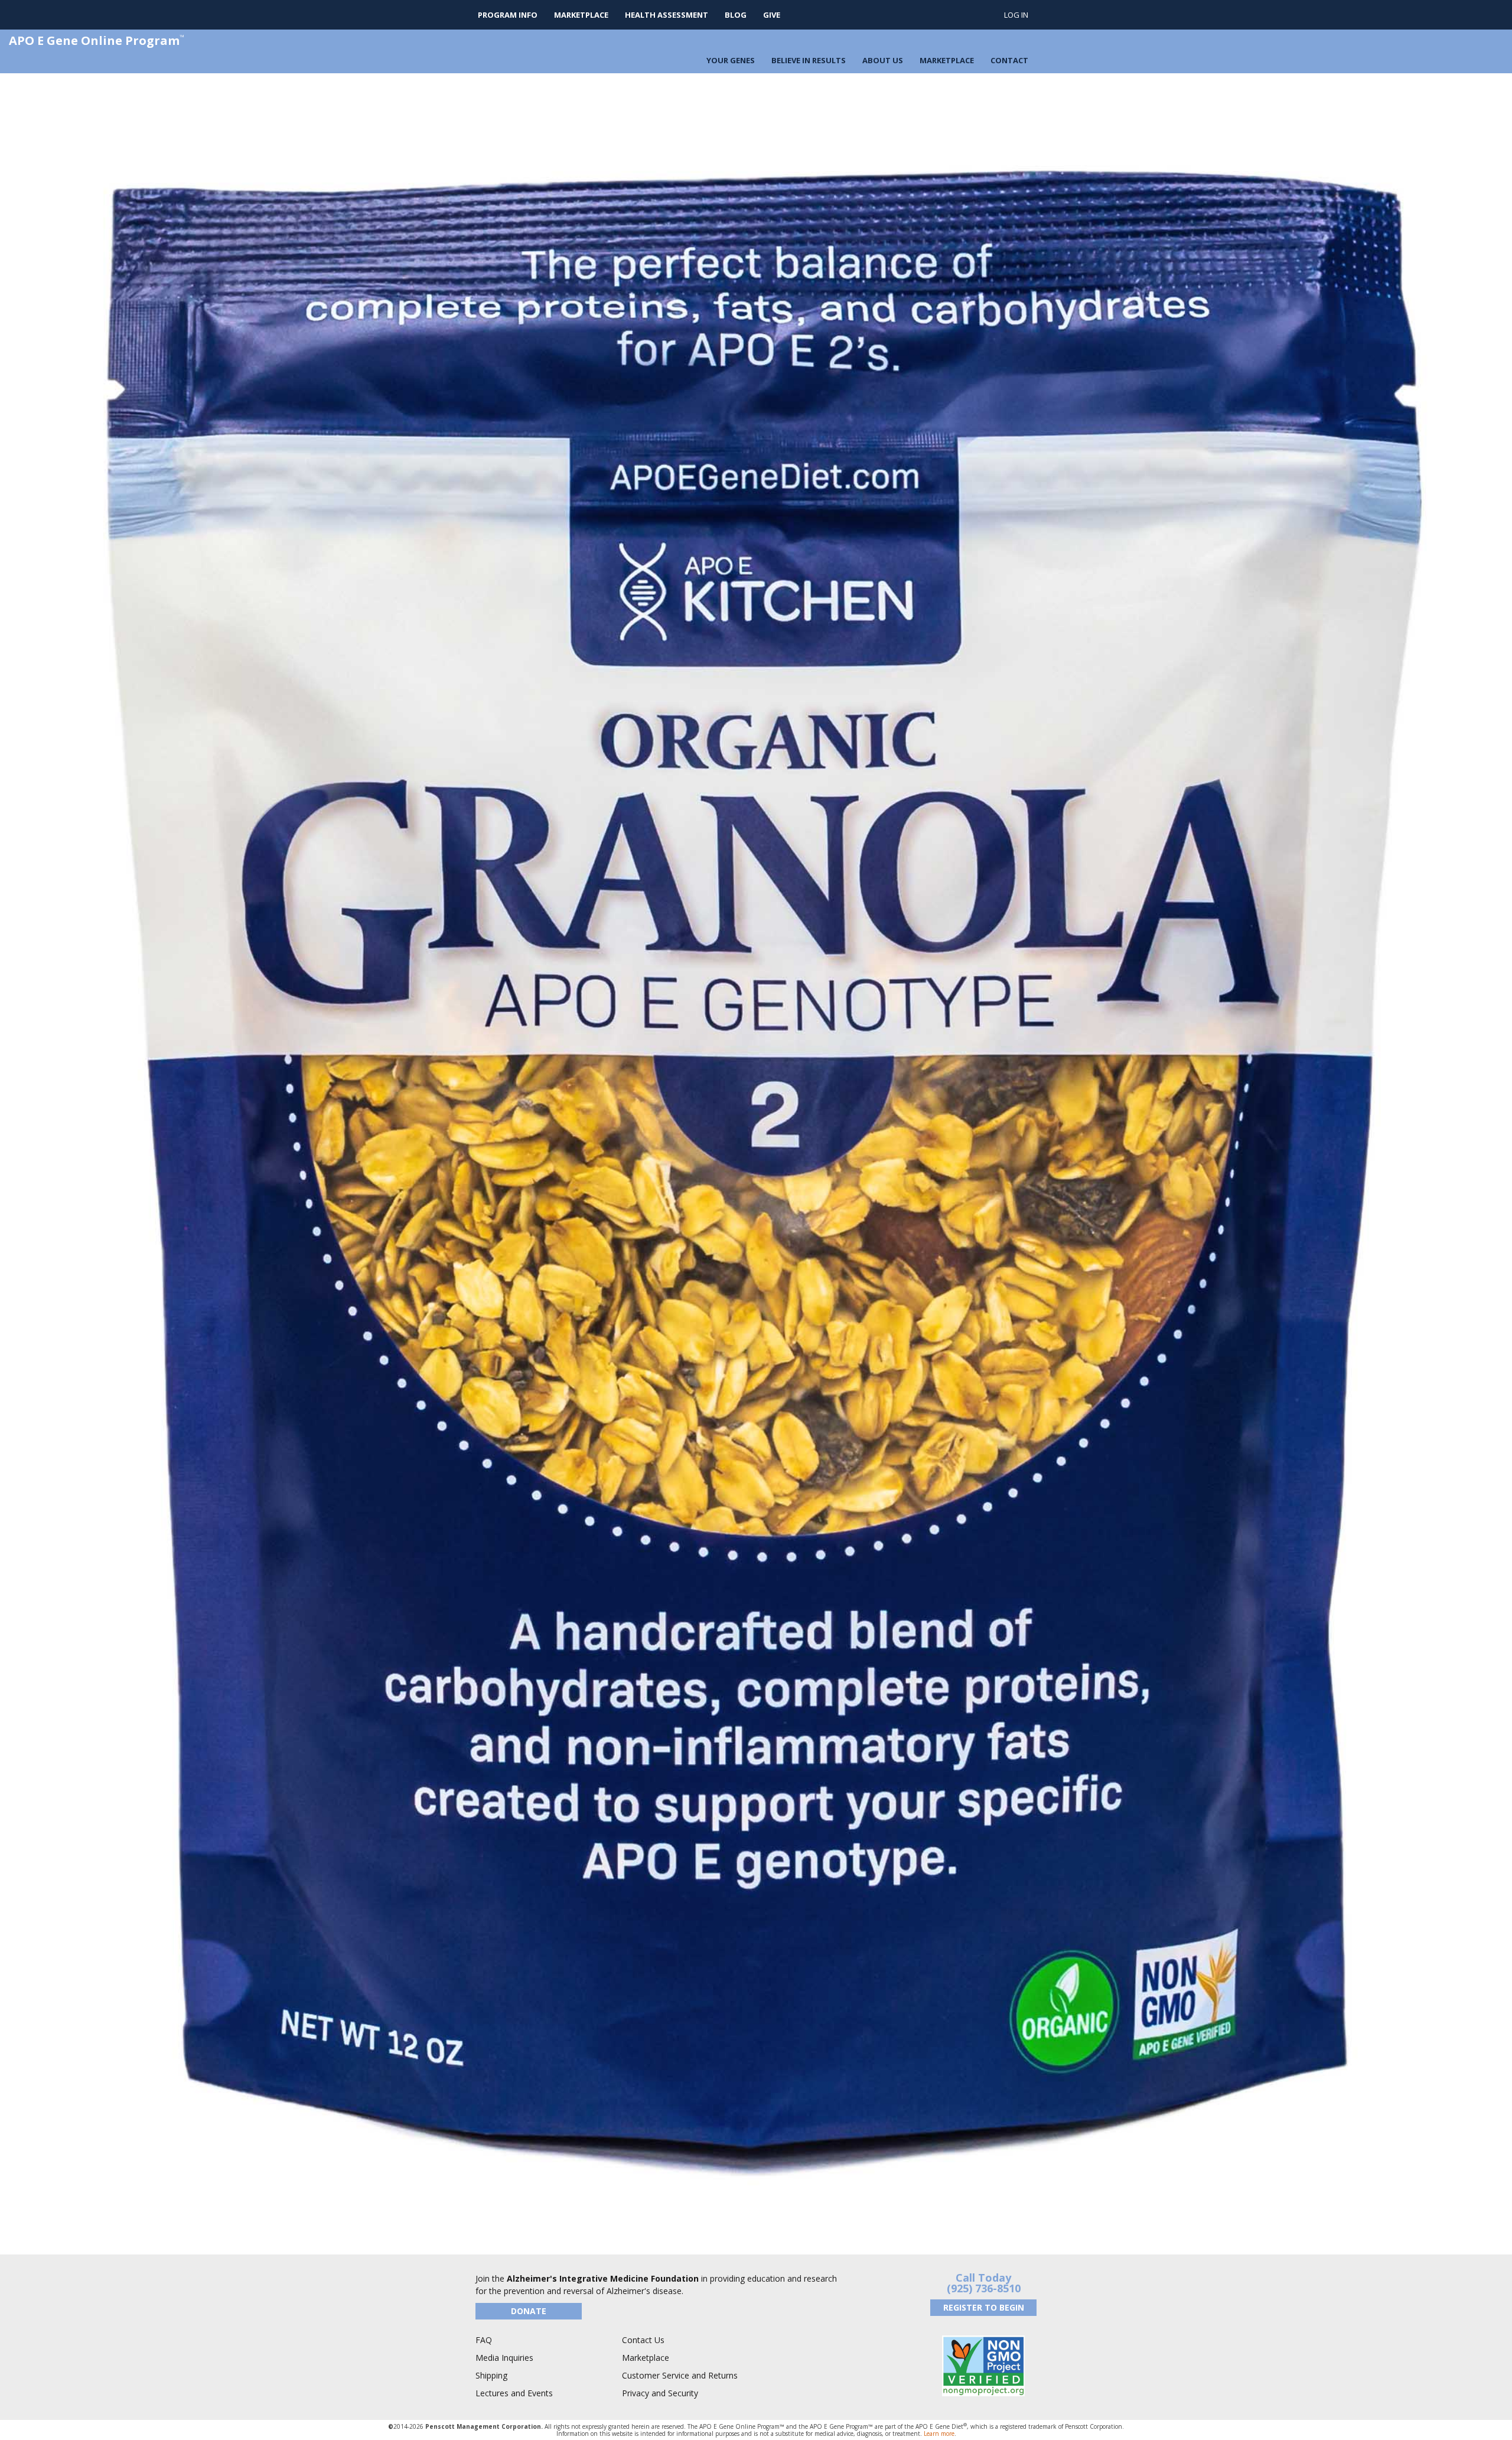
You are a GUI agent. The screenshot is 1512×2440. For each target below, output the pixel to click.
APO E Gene (97, 40)
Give (772, 15)
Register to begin (984, 2307)
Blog (736, 15)
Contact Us (643, 2340)
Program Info (508, 15)
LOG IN (1016, 15)
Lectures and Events (514, 2393)
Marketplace (581, 15)
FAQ (484, 2340)
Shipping (491, 2375)
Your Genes (731, 60)
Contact (1009, 60)
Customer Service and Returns (680, 2375)
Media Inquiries (504, 2358)
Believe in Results (809, 60)
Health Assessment (667, 15)
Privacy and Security (660, 2393)
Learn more (939, 2434)
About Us (883, 60)
